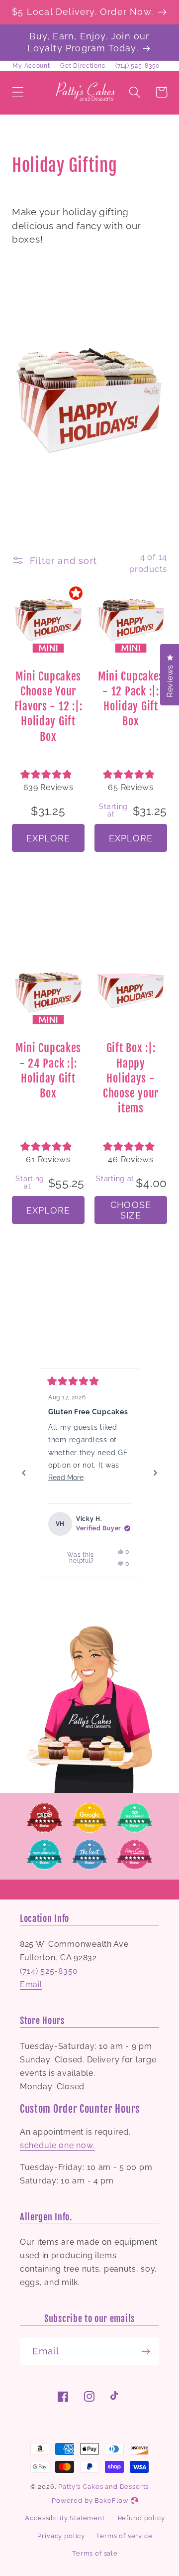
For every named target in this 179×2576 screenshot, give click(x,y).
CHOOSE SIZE (131, 1210)
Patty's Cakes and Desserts (103, 2487)
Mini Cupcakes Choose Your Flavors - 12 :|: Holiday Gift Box (48, 706)
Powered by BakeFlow (91, 2501)
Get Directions (83, 66)
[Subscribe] (145, 2351)
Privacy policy (61, 2536)
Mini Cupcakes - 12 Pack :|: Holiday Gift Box (131, 699)
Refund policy (141, 2518)
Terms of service (124, 2536)
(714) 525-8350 (137, 66)
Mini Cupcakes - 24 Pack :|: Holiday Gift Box (48, 1071)
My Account (31, 66)
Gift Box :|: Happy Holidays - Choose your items (131, 1078)
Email (31, 1984)
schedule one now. (57, 2145)
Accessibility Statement (65, 2518)
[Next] (155, 1473)
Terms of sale (95, 2553)
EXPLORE (48, 838)
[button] (18, 92)
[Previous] (24, 1473)
